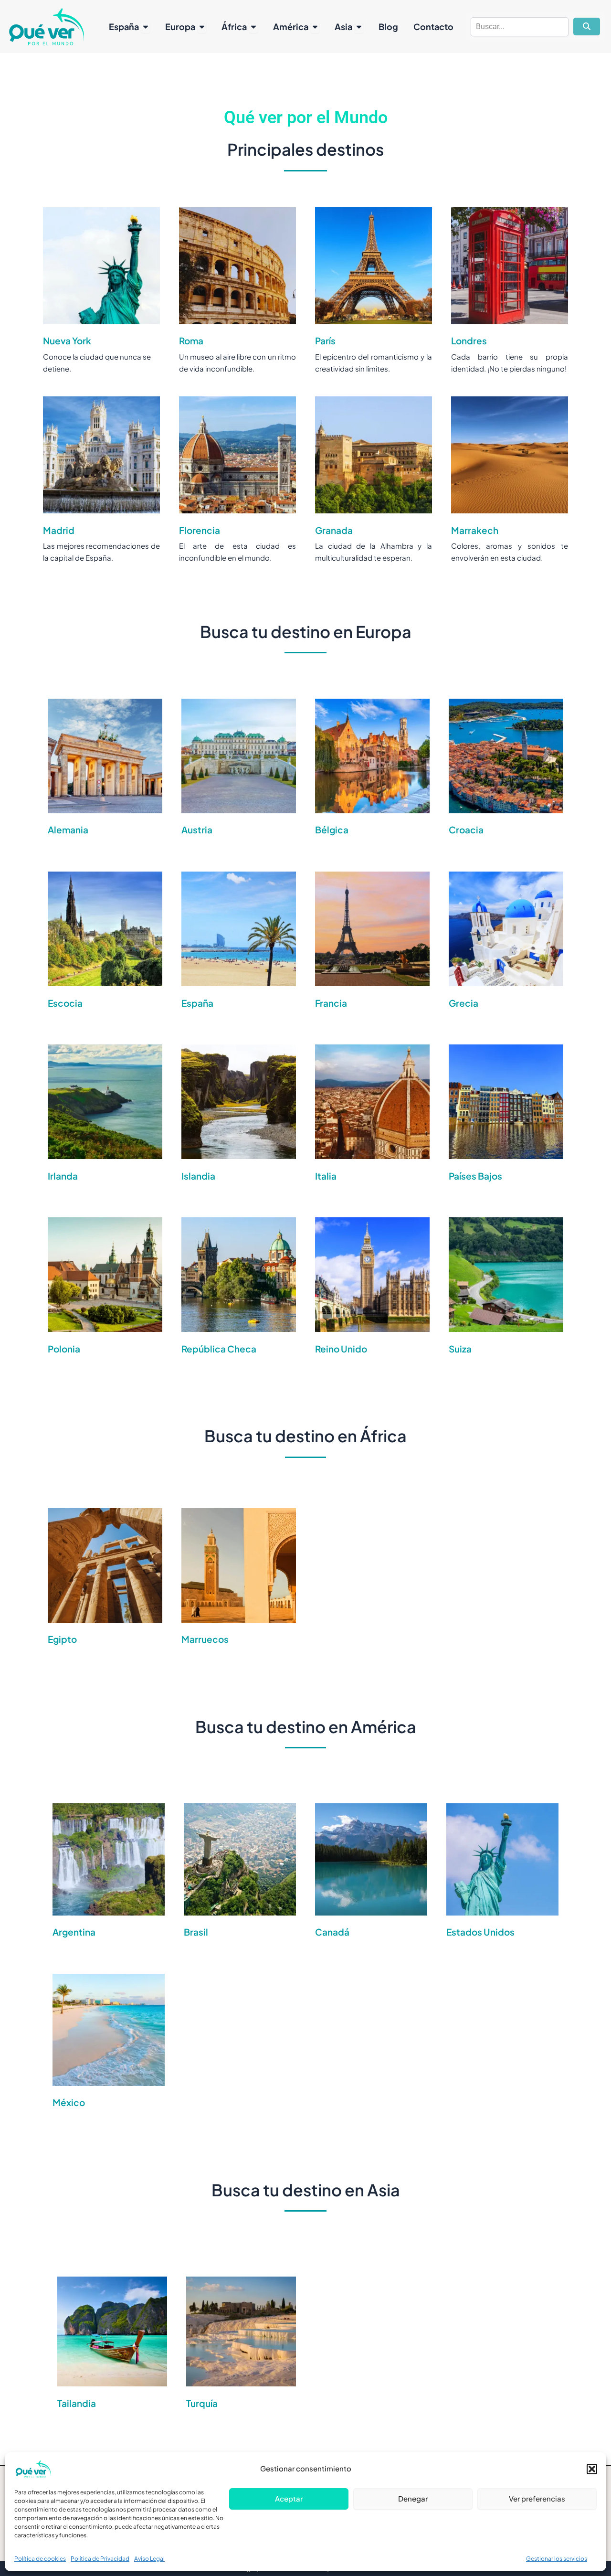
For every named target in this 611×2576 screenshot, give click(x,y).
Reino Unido (341, 1349)
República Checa (219, 1349)
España (197, 1003)
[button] (592, 2469)
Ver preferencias (537, 2498)
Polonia (64, 1349)
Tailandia (77, 2403)
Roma (191, 341)
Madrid (59, 530)
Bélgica (332, 830)
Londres (469, 341)
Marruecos (205, 1639)
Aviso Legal (149, 2559)
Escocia (65, 1003)
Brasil (196, 1932)
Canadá (332, 1932)
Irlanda (63, 1176)
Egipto (62, 1639)
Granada (334, 530)
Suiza (460, 1349)
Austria (197, 830)
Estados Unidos (480, 1932)
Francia (331, 1003)
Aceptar (289, 2498)
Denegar (413, 2498)
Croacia (466, 830)
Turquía (202, 2403)
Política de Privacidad (100, 2559)
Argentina (74, 1932)
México (69, 2102)
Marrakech (475, 530)
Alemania (68, 830)
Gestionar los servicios (557, 2559)
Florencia (200, 530)
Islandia (198, 1176)
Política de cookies (40, 2559)
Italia (326, 1176)
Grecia (464, 1003)
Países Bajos (475, 1176)
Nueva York (67, 341)
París (325, 341)
